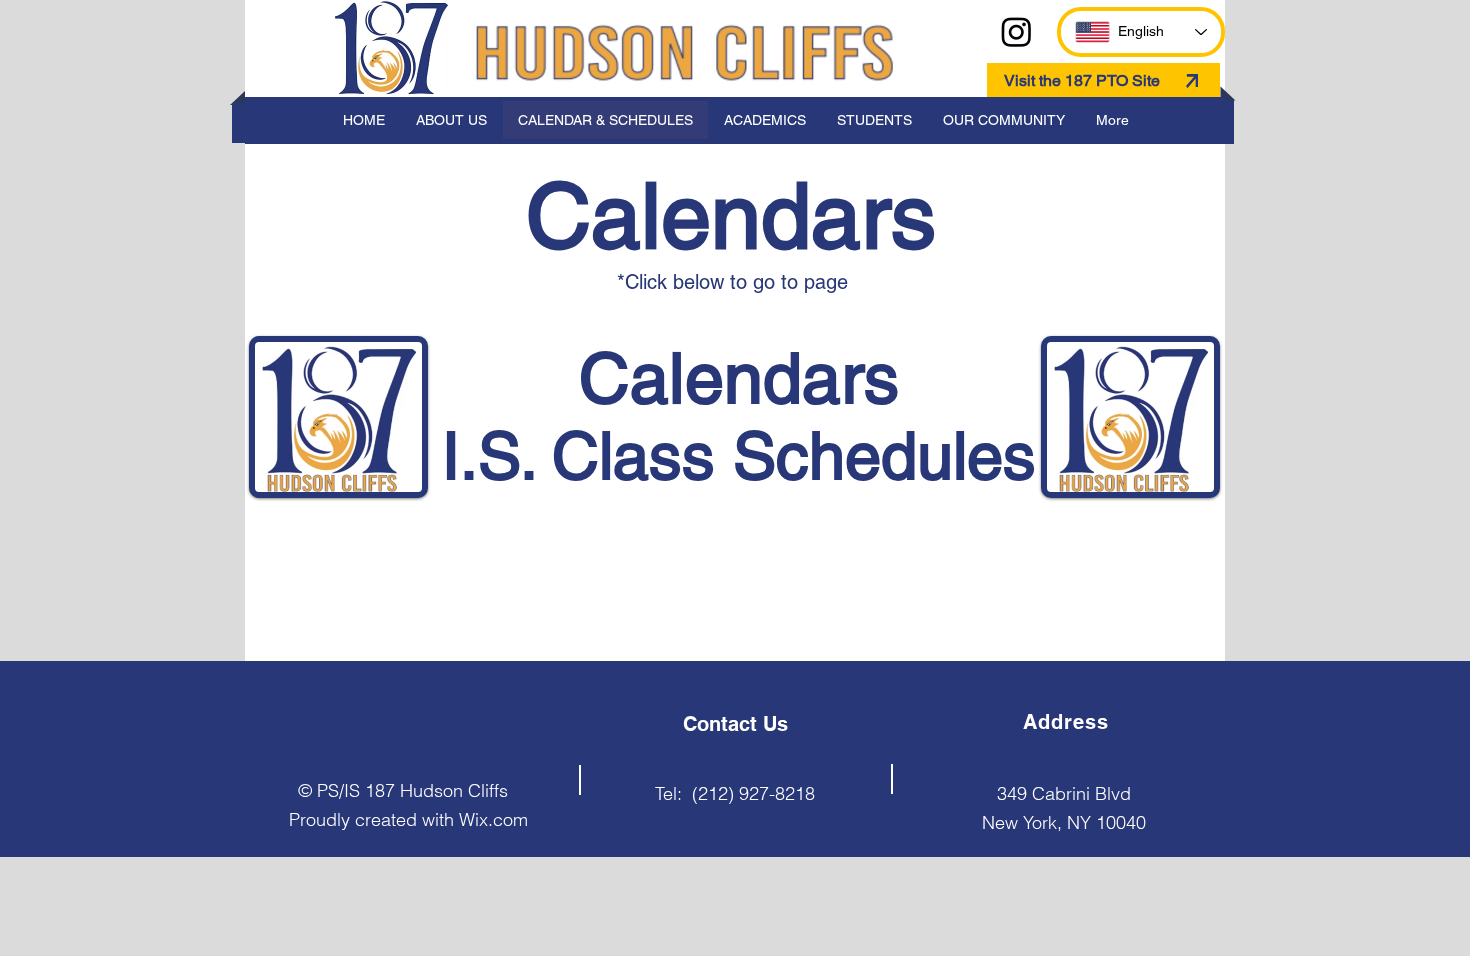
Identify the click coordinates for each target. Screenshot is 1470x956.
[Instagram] (1016, 31)
